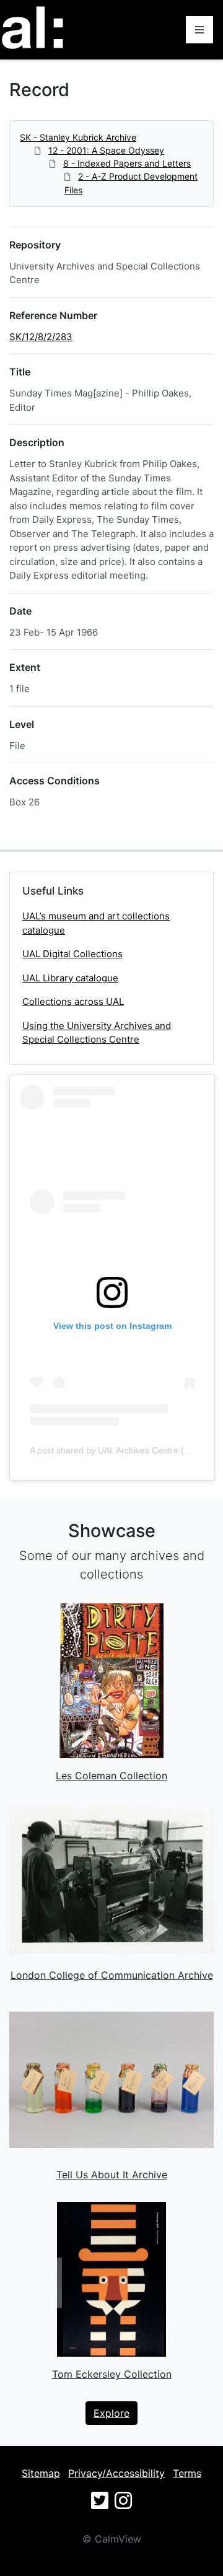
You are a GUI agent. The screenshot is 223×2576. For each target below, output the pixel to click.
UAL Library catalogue (70, 978)
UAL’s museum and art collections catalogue (96, 923)
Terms (187, 2473)
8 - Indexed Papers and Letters (127, 163)
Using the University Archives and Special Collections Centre (97, 1033)
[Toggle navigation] (199, 30)
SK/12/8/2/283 (41, 337)
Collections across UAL (73, 1001)
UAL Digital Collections (72, 954)
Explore (111, 2413)
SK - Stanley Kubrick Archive (78, 137)
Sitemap (41, 2473)
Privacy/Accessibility (116, 2473)
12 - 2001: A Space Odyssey (106, 150)
